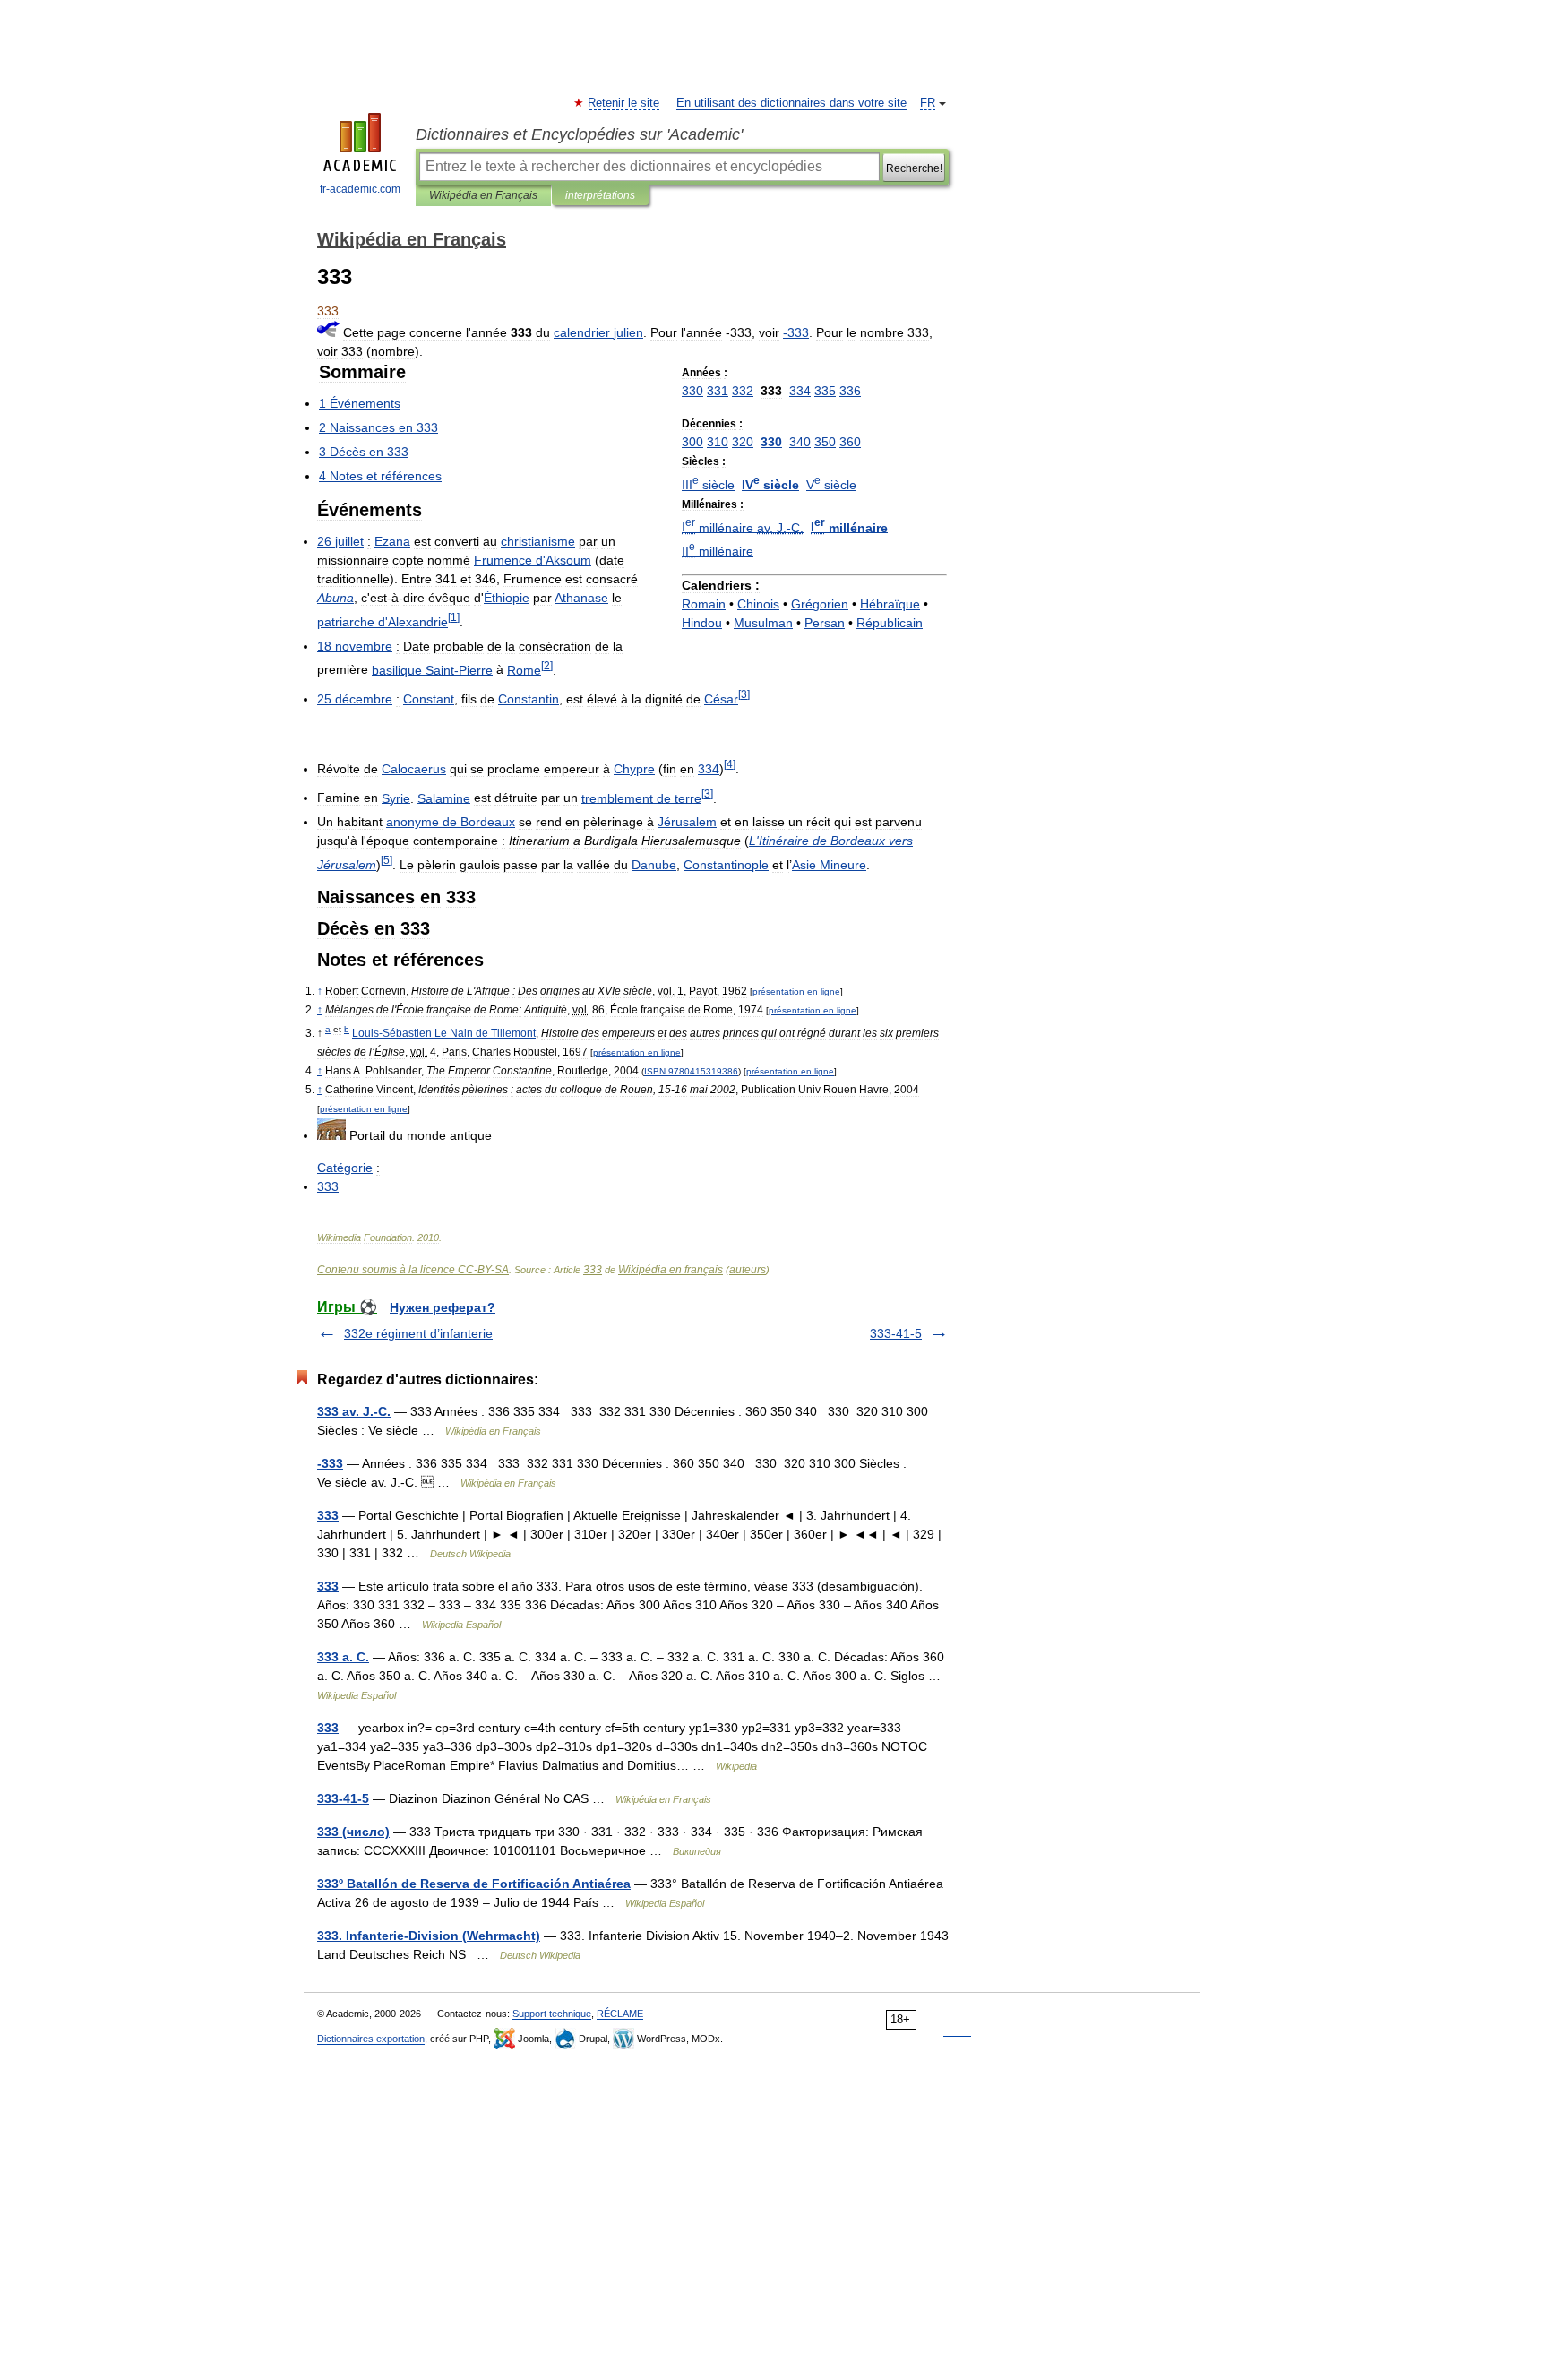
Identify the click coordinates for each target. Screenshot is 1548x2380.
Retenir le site (624, 103)
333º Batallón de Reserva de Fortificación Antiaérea (474, 1884)
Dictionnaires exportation (371, 2039)
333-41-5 (896, 1333)
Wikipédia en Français (483, 195)
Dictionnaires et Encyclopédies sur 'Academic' (579, 134)
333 (593, 1270)
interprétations (600, 195)
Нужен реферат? (443, 1307)
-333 (330, 1463)
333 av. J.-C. (354, 1411)
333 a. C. (343, 1657)
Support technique (552, 2014)
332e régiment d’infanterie (418, 1333)
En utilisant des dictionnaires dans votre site (791, 103)
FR (928, 103)
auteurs (748, 1270)
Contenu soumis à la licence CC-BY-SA (413, 1270)
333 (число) (353, 1832)
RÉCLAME (620, 2014)
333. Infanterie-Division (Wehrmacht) (429, 1936)
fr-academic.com (360, 189)
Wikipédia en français (671, 1270)
